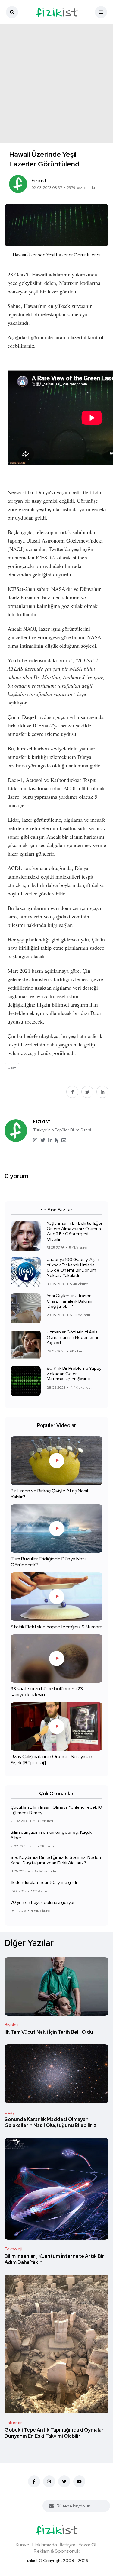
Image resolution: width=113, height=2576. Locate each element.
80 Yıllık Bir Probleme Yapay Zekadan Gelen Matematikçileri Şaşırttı (74, 1373)
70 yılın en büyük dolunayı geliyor (43, 1902)
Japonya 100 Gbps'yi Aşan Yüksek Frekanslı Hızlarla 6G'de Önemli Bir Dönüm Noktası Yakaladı (73, 1267)
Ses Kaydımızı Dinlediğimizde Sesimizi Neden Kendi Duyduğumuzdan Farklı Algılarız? (56, 1860)
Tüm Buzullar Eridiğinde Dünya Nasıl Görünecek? (49, 1562)
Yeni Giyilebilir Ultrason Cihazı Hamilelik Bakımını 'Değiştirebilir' (71, 1301)
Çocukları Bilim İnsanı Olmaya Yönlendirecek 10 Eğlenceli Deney (56, 1810)
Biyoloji (11, 2025)
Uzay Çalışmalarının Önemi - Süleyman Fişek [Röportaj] (51, 1760)
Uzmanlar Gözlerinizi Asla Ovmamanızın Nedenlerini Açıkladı (72, 1337)
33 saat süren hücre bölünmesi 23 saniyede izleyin (47, 1692)
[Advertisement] (56, 84)
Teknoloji (13, 2249)
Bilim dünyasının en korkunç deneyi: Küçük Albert (51, 1835)
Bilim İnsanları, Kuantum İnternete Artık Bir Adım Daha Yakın (54, 2259)
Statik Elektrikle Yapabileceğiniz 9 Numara (56, 1627)
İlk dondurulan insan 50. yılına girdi (44, 1882)
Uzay (9, 2112)
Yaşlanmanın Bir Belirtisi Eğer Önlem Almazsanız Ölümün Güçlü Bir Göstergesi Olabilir (75, 1231)
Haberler (13, 2423)
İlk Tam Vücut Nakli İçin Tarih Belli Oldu (49, 2032)
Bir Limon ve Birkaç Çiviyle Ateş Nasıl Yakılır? (49, 1494)
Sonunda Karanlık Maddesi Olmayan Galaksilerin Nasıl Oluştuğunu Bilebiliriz (50, 2123)
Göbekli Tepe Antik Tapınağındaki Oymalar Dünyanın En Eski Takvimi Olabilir (54, 2433)
